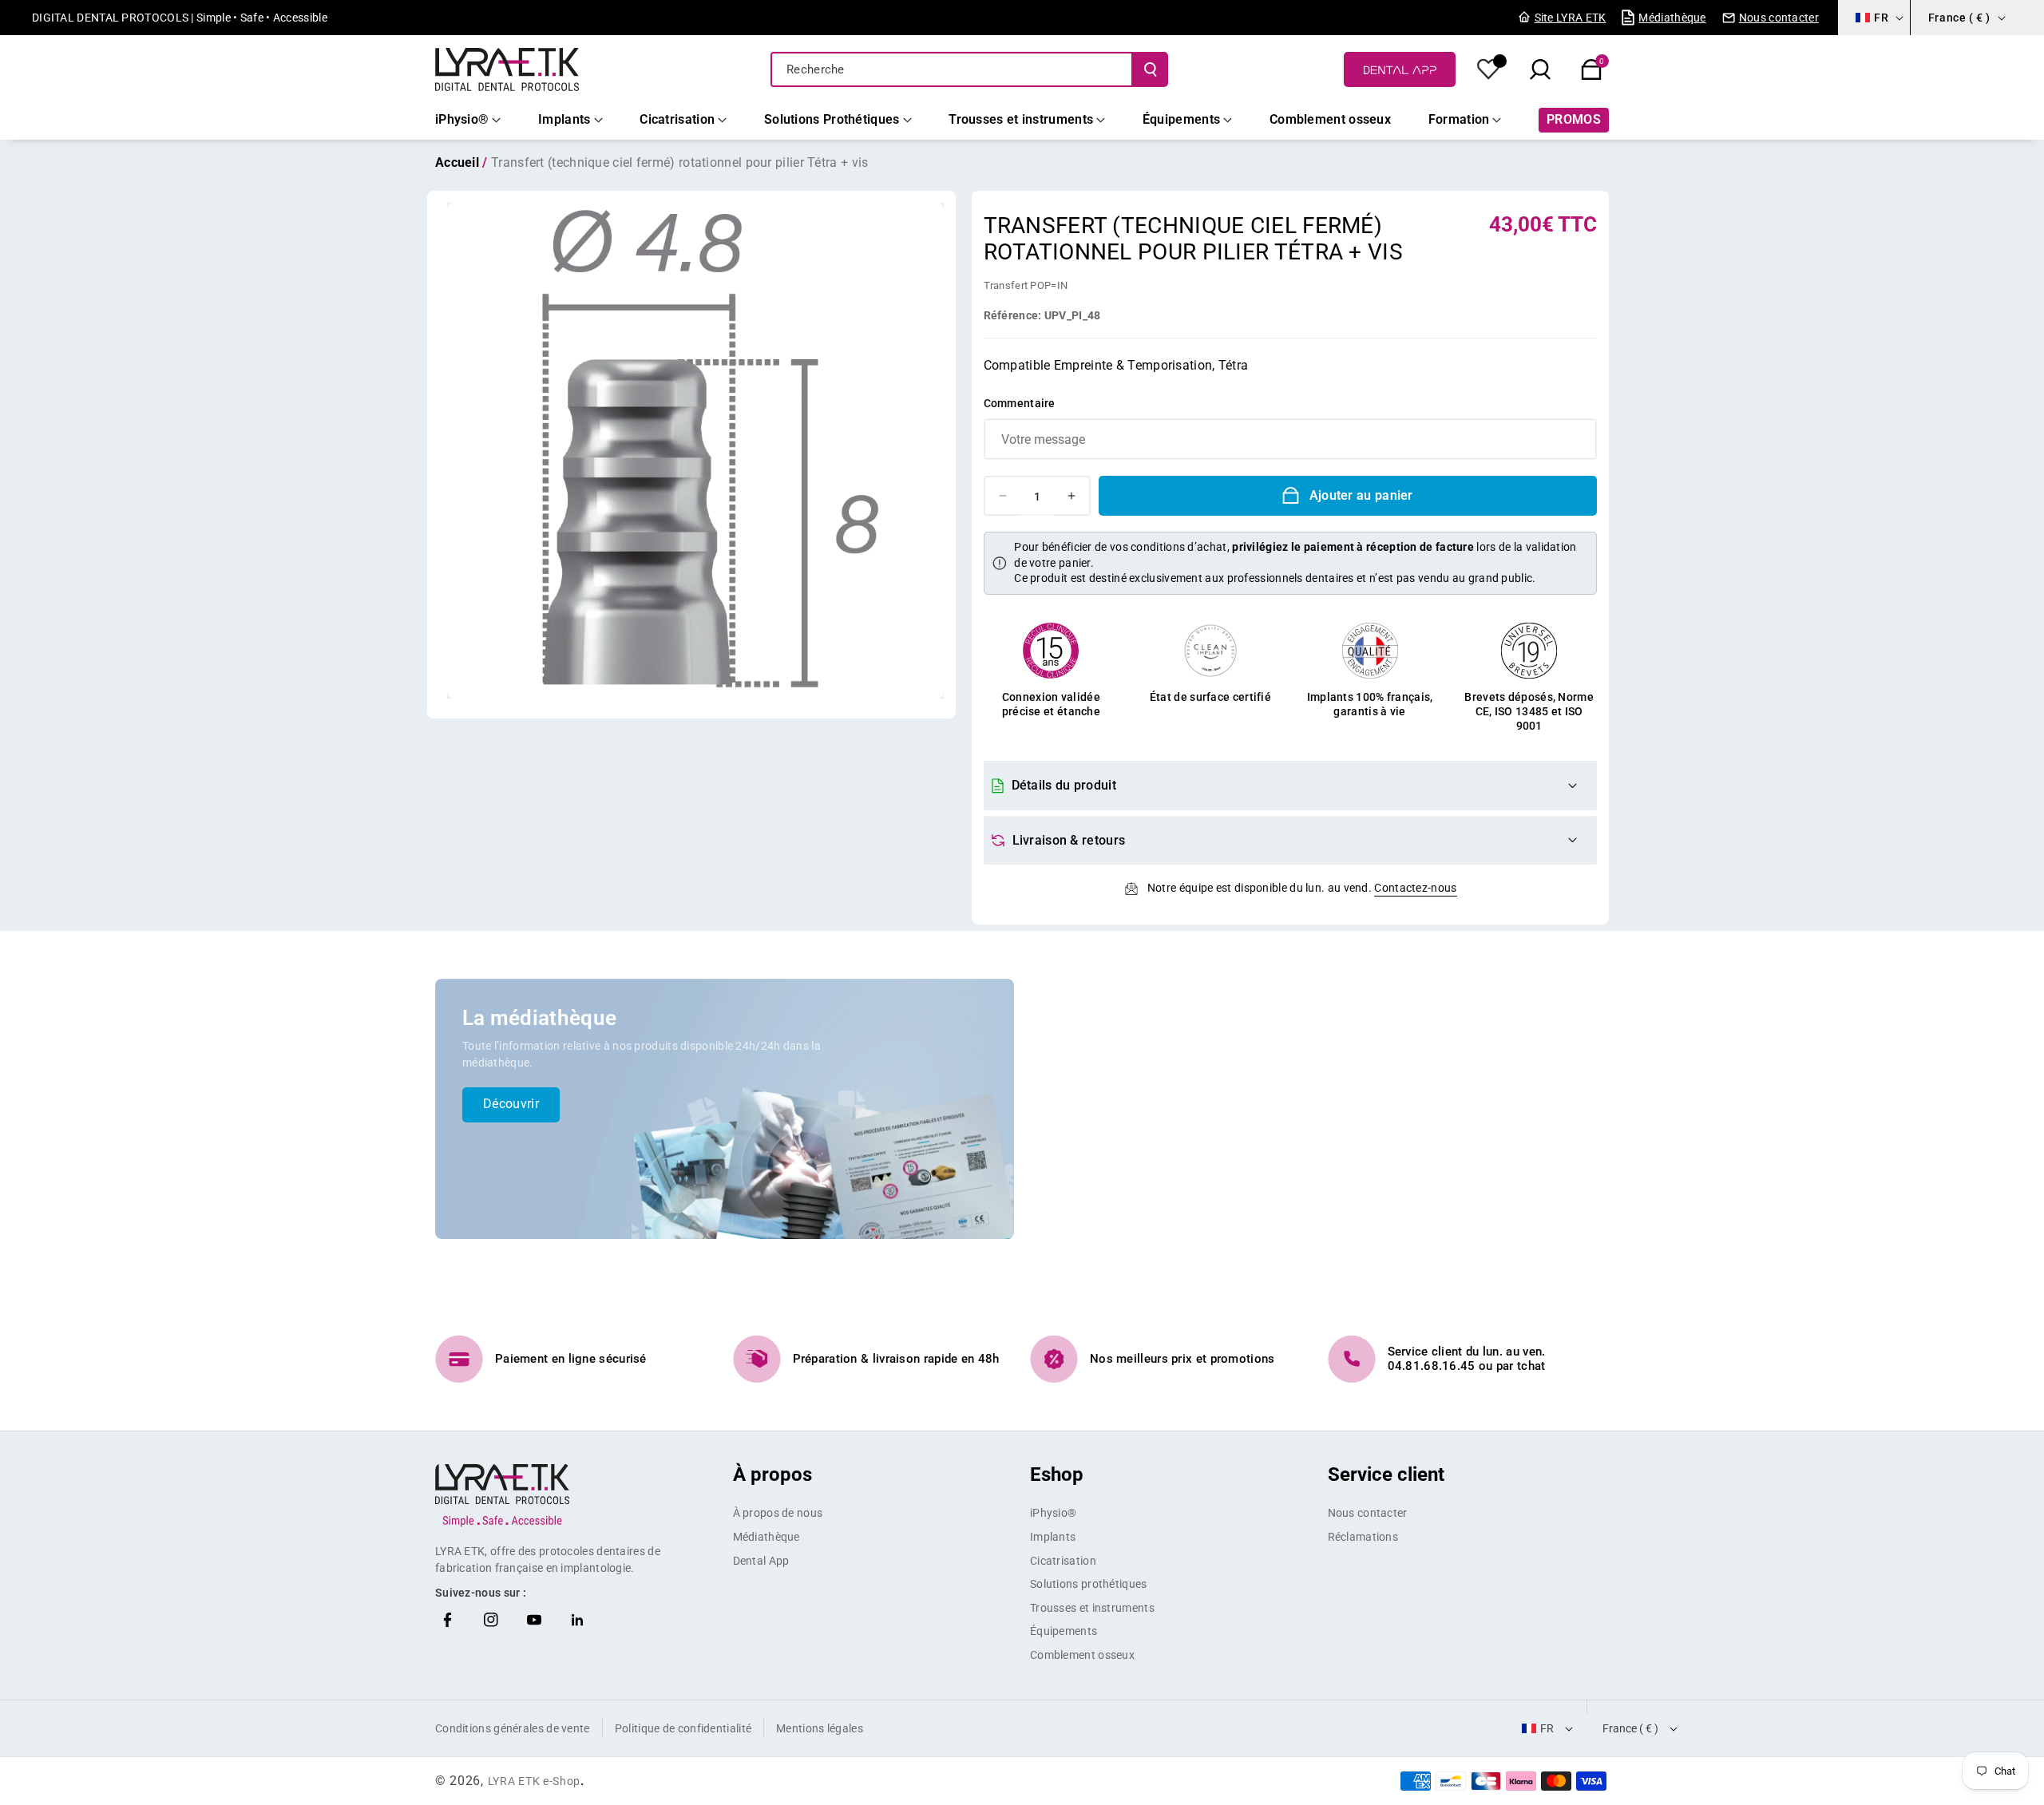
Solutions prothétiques (1089, 1584)
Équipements (1064, 1631)
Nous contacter (1368, 1513)
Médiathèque (766, 1537)
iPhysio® (1053, 1513)
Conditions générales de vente (513, 1728)
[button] (1591, 69)
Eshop (1057, 1474)
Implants (1053, 1537)
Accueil (457, 162)
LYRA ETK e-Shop (535, 1781)
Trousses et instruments (1092, 1608)
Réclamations (1363, 1537)
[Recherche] (1151, 69)
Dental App (761, 1561)
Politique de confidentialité (683, 1728)
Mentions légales (820, 1728)
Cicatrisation (1063, 1561)
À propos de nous (778, 1513)
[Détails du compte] (1489, 69)
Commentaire (1020, 403)
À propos (772, 1474)
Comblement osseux (1082, 1655)
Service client (1386, 1474)
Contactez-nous (1415, 888)
